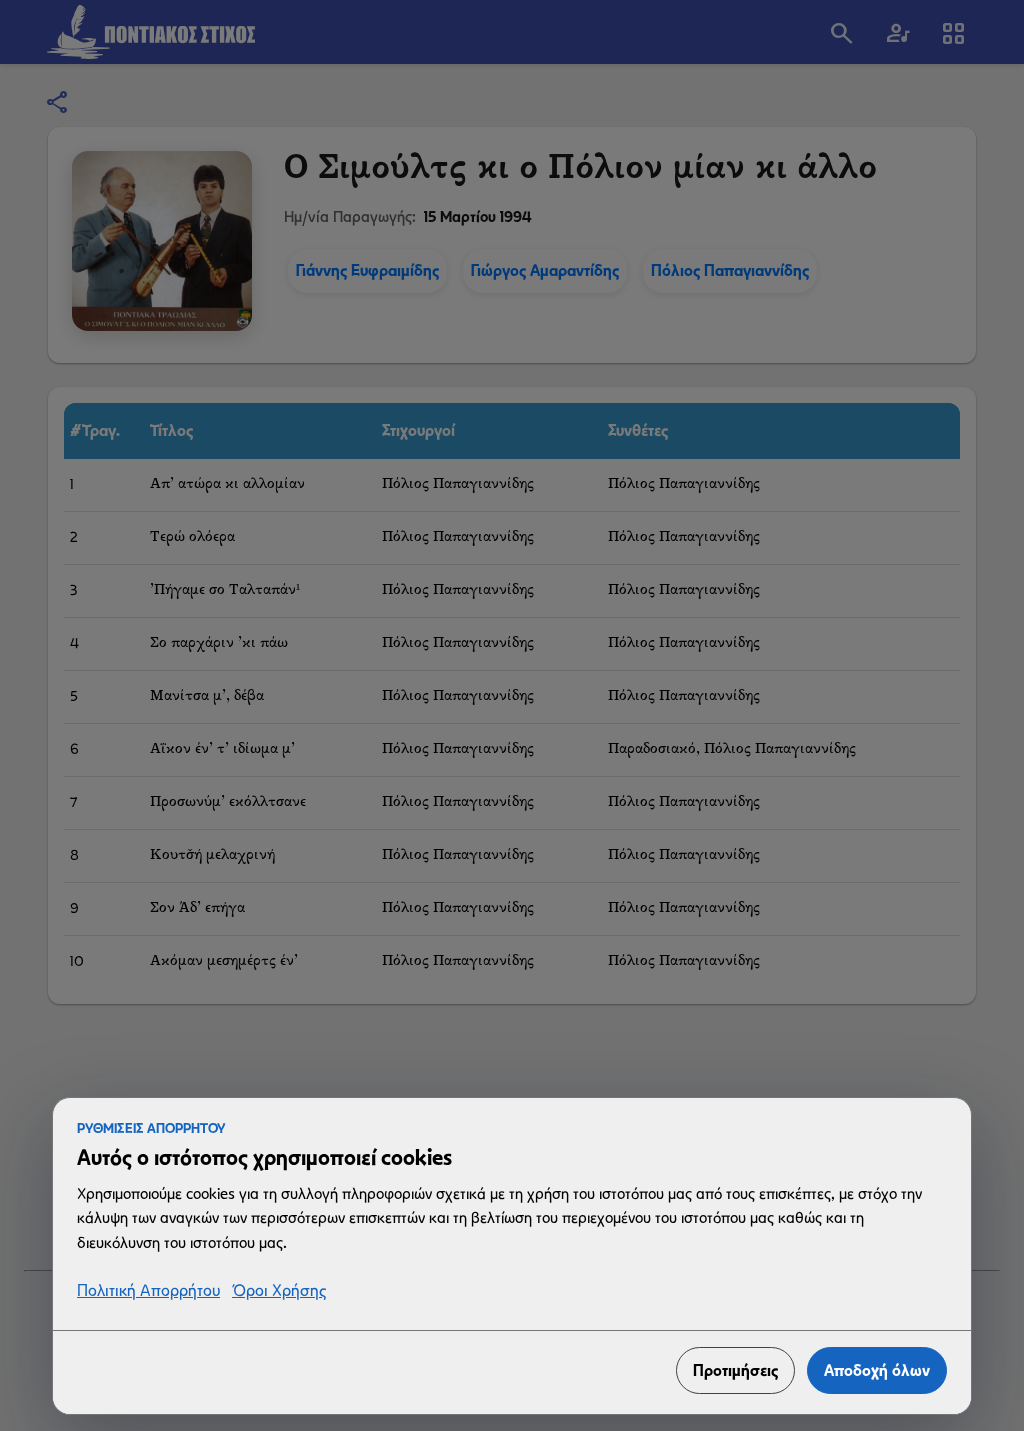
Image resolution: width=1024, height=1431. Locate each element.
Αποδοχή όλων (877, 1370)
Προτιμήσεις (735, 1370)
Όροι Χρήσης (279, 1291)
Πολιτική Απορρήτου (148, 1291)
